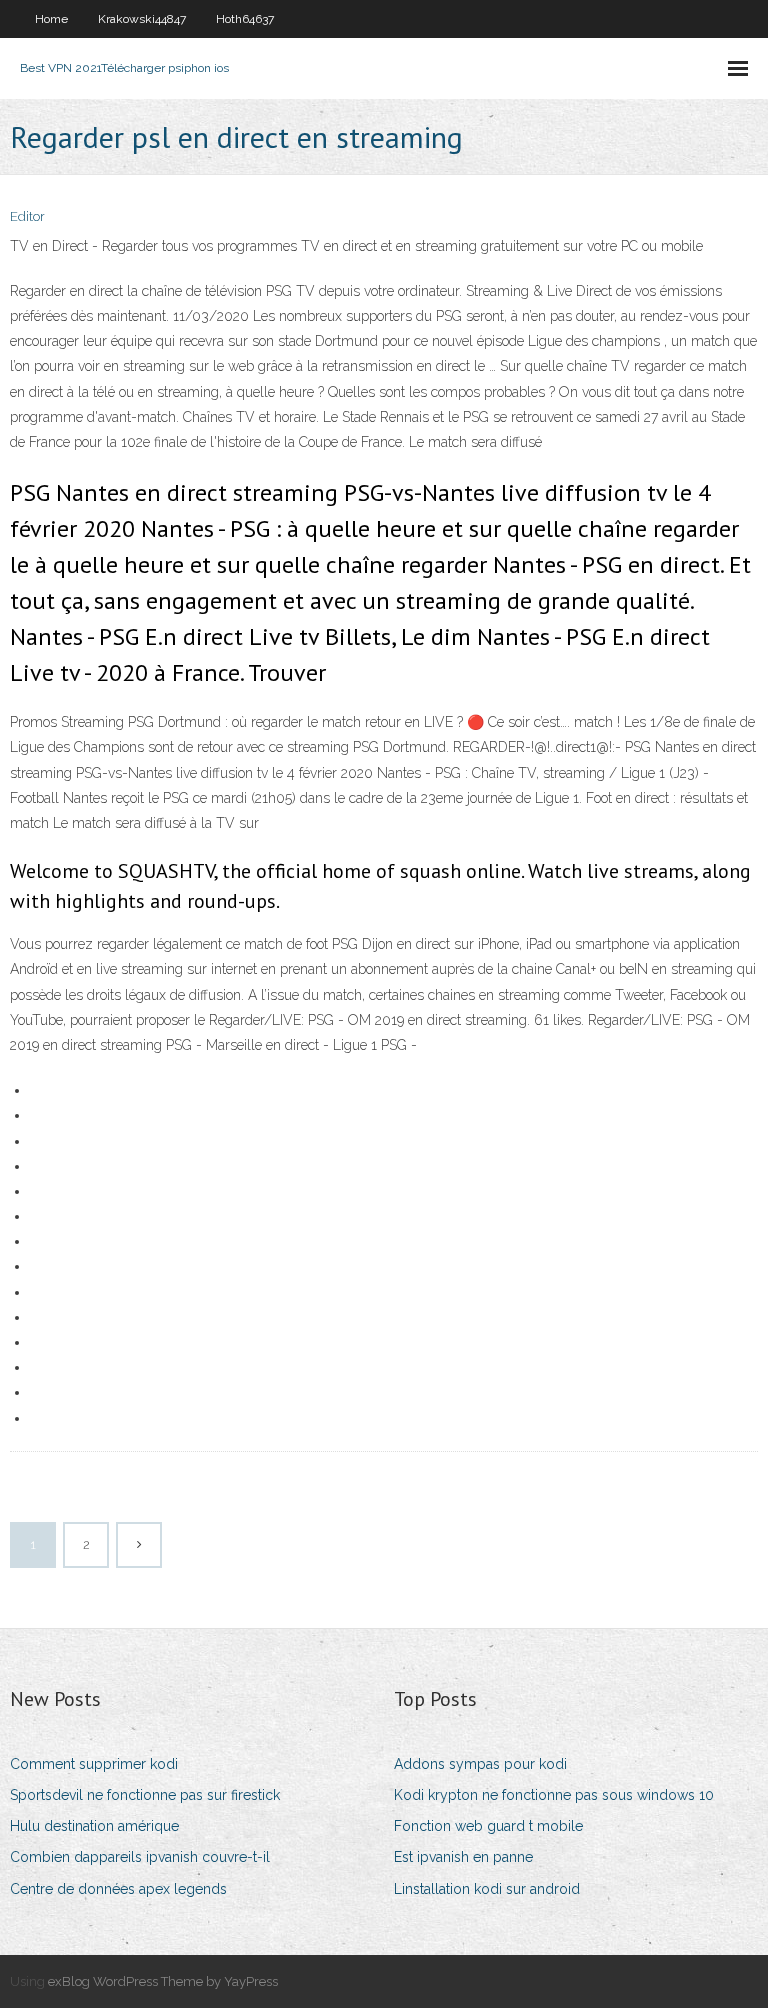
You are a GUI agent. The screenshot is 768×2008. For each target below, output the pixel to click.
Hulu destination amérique (94, 1826)
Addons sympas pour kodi (480, 1764)
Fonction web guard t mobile (488, 1826)
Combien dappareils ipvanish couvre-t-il (140, 1857)
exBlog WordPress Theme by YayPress (163, 1981)
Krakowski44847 (142, 19)
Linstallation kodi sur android (487, 1889)
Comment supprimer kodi (94, 1764)
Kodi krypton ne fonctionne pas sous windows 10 (554, 1795)
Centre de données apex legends (118, 1889)
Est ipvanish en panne (463, 1857)
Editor (27, 216)
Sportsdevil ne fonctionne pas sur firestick (145, 1795)
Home (51, 19)
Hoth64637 (245, 19)
